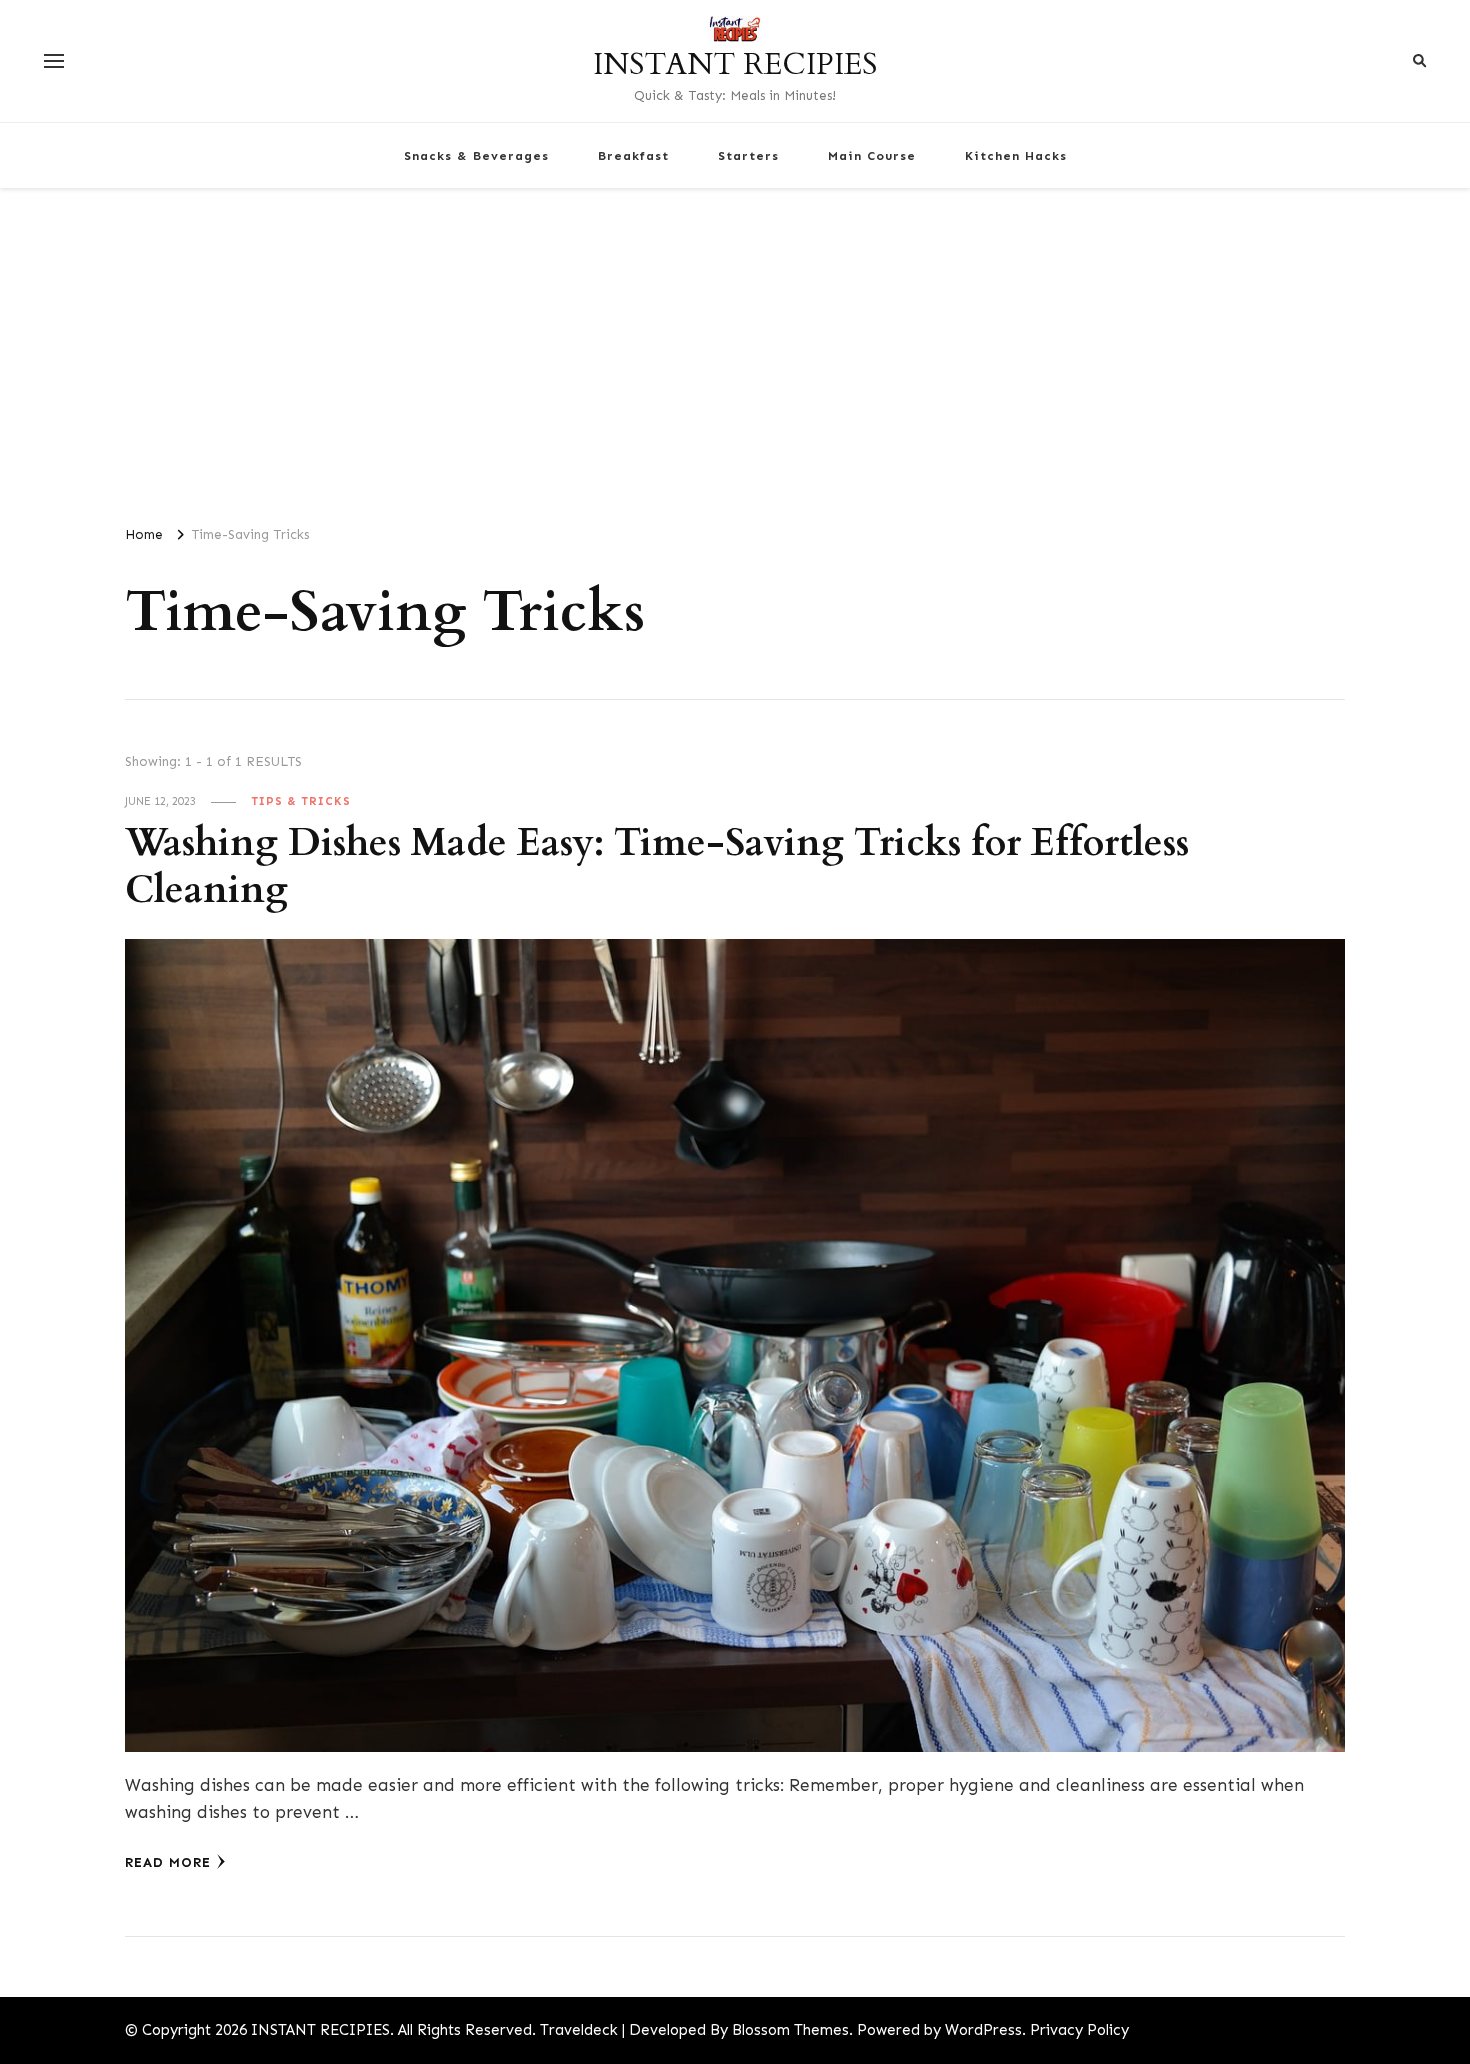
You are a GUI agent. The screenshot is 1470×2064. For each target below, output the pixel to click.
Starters (748, 155)
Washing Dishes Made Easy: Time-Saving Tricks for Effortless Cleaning (657, 867)
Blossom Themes (790, 2030)
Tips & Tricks (301, 801)
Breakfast (633, 155)
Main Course (872, 155)
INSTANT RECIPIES (735, 64)
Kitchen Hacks (1016, 155)
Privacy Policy (1079, 2030)
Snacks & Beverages (476, 155)
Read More (168, 1862)
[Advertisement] (735, 348)
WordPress (983, 2030)
